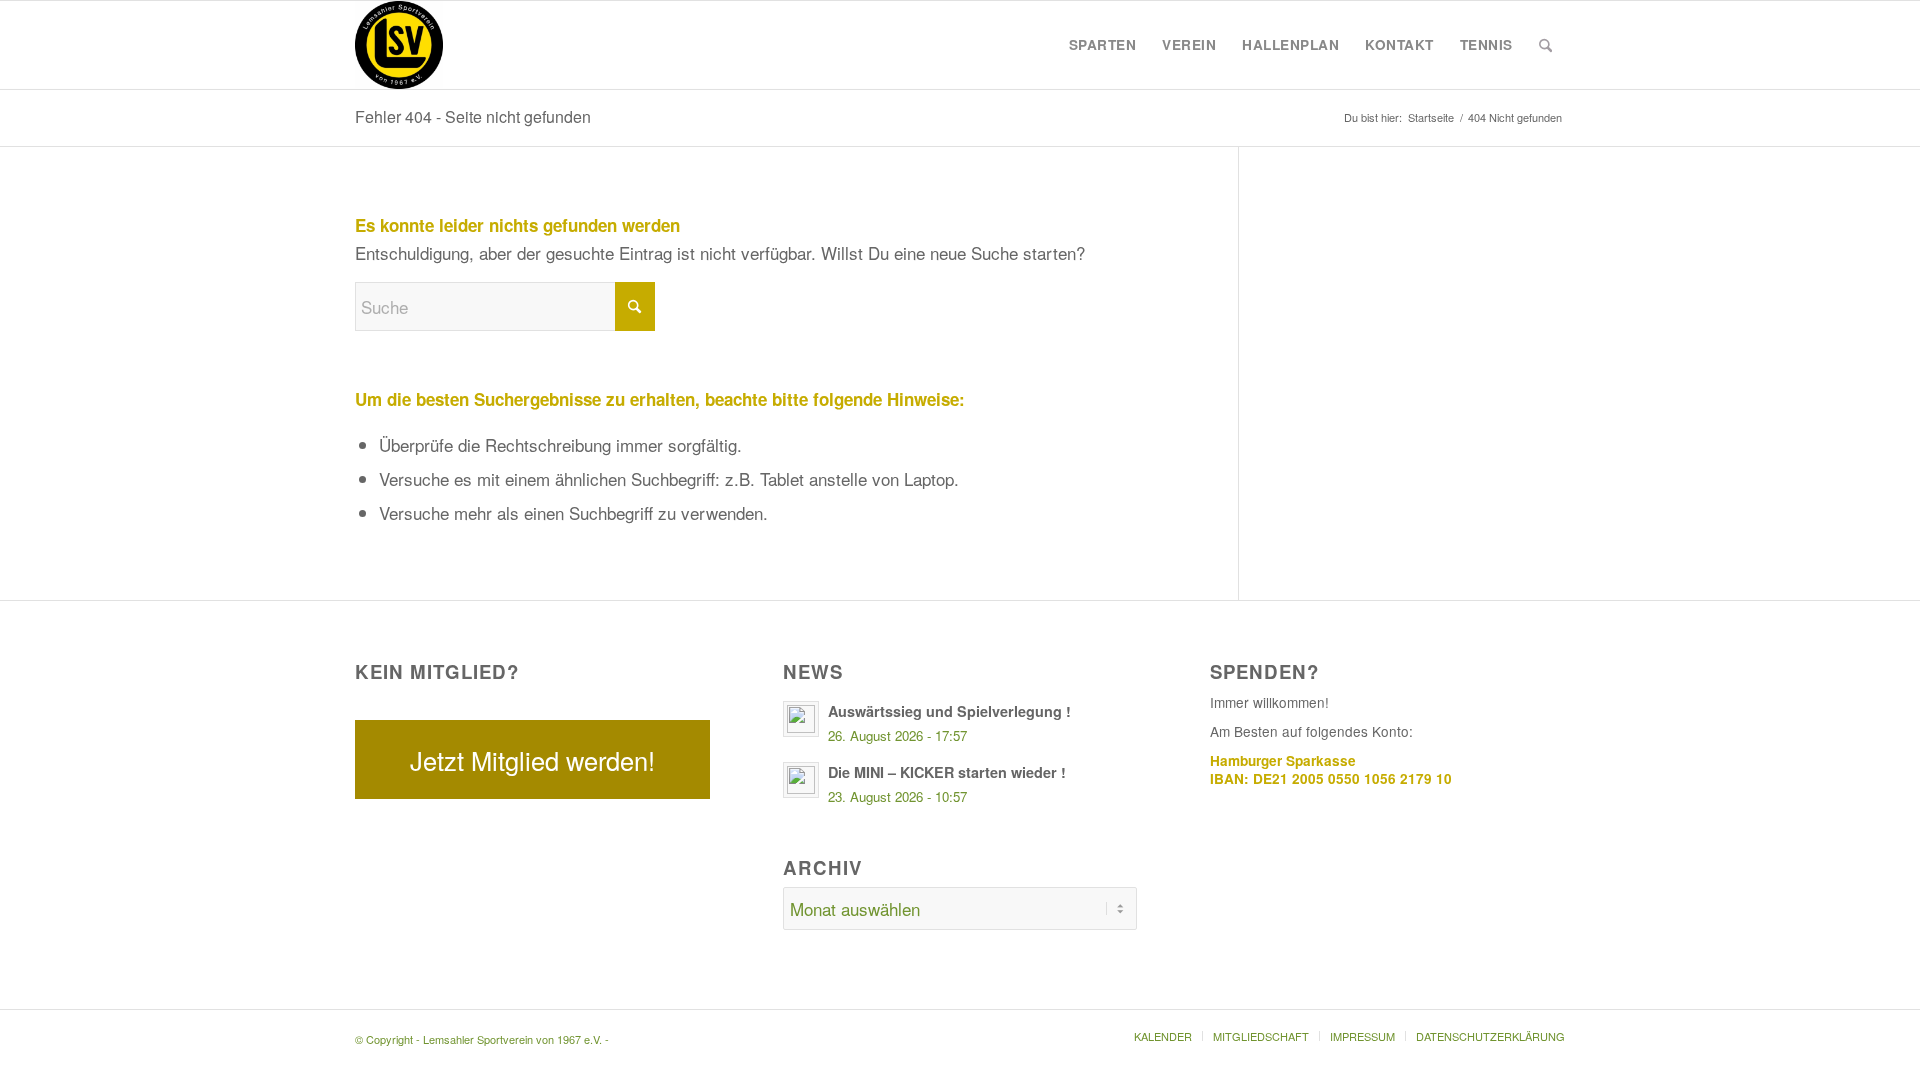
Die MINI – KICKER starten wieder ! (947, 772)
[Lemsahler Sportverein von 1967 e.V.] (399, 45)
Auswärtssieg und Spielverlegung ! (949, 711)
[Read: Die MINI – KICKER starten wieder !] (801, 780)
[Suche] (1545, 45)
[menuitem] (1103, 45)
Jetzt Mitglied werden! (532, 760)
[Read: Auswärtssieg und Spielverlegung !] (801, 719)
